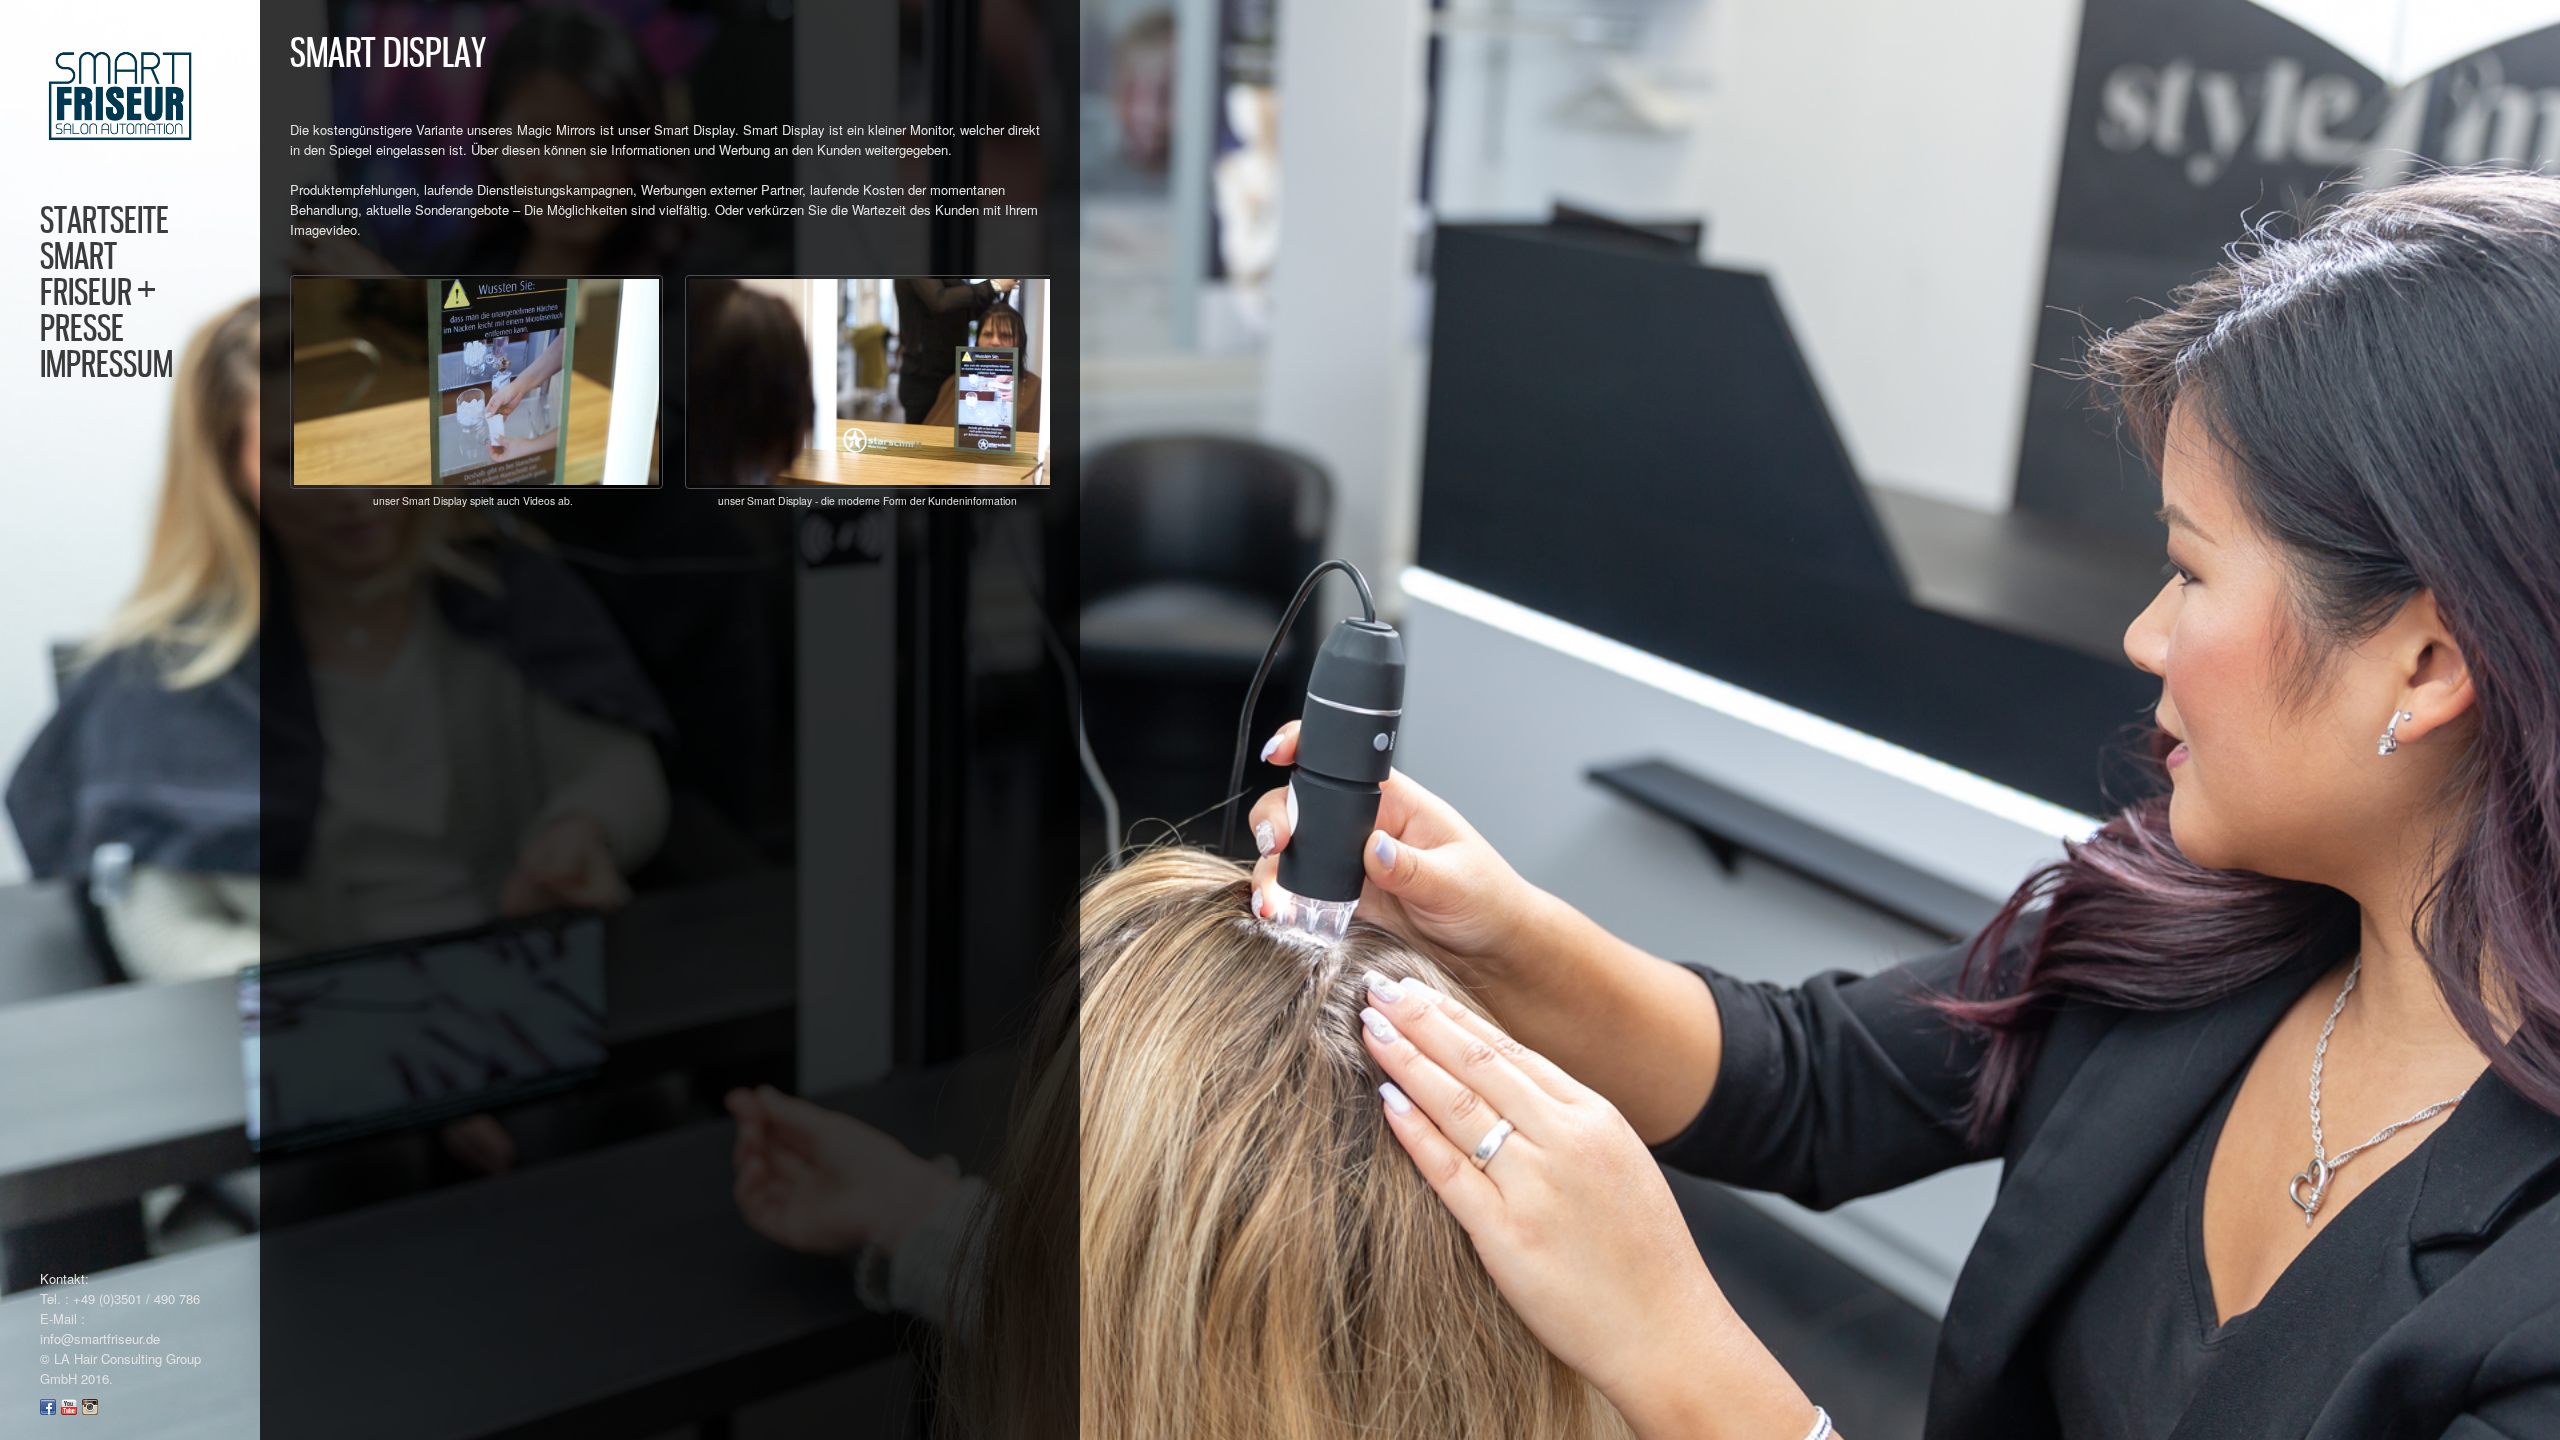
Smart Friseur (98, 274)
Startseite (104, 220)
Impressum (106, 364)
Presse (82, 328)
